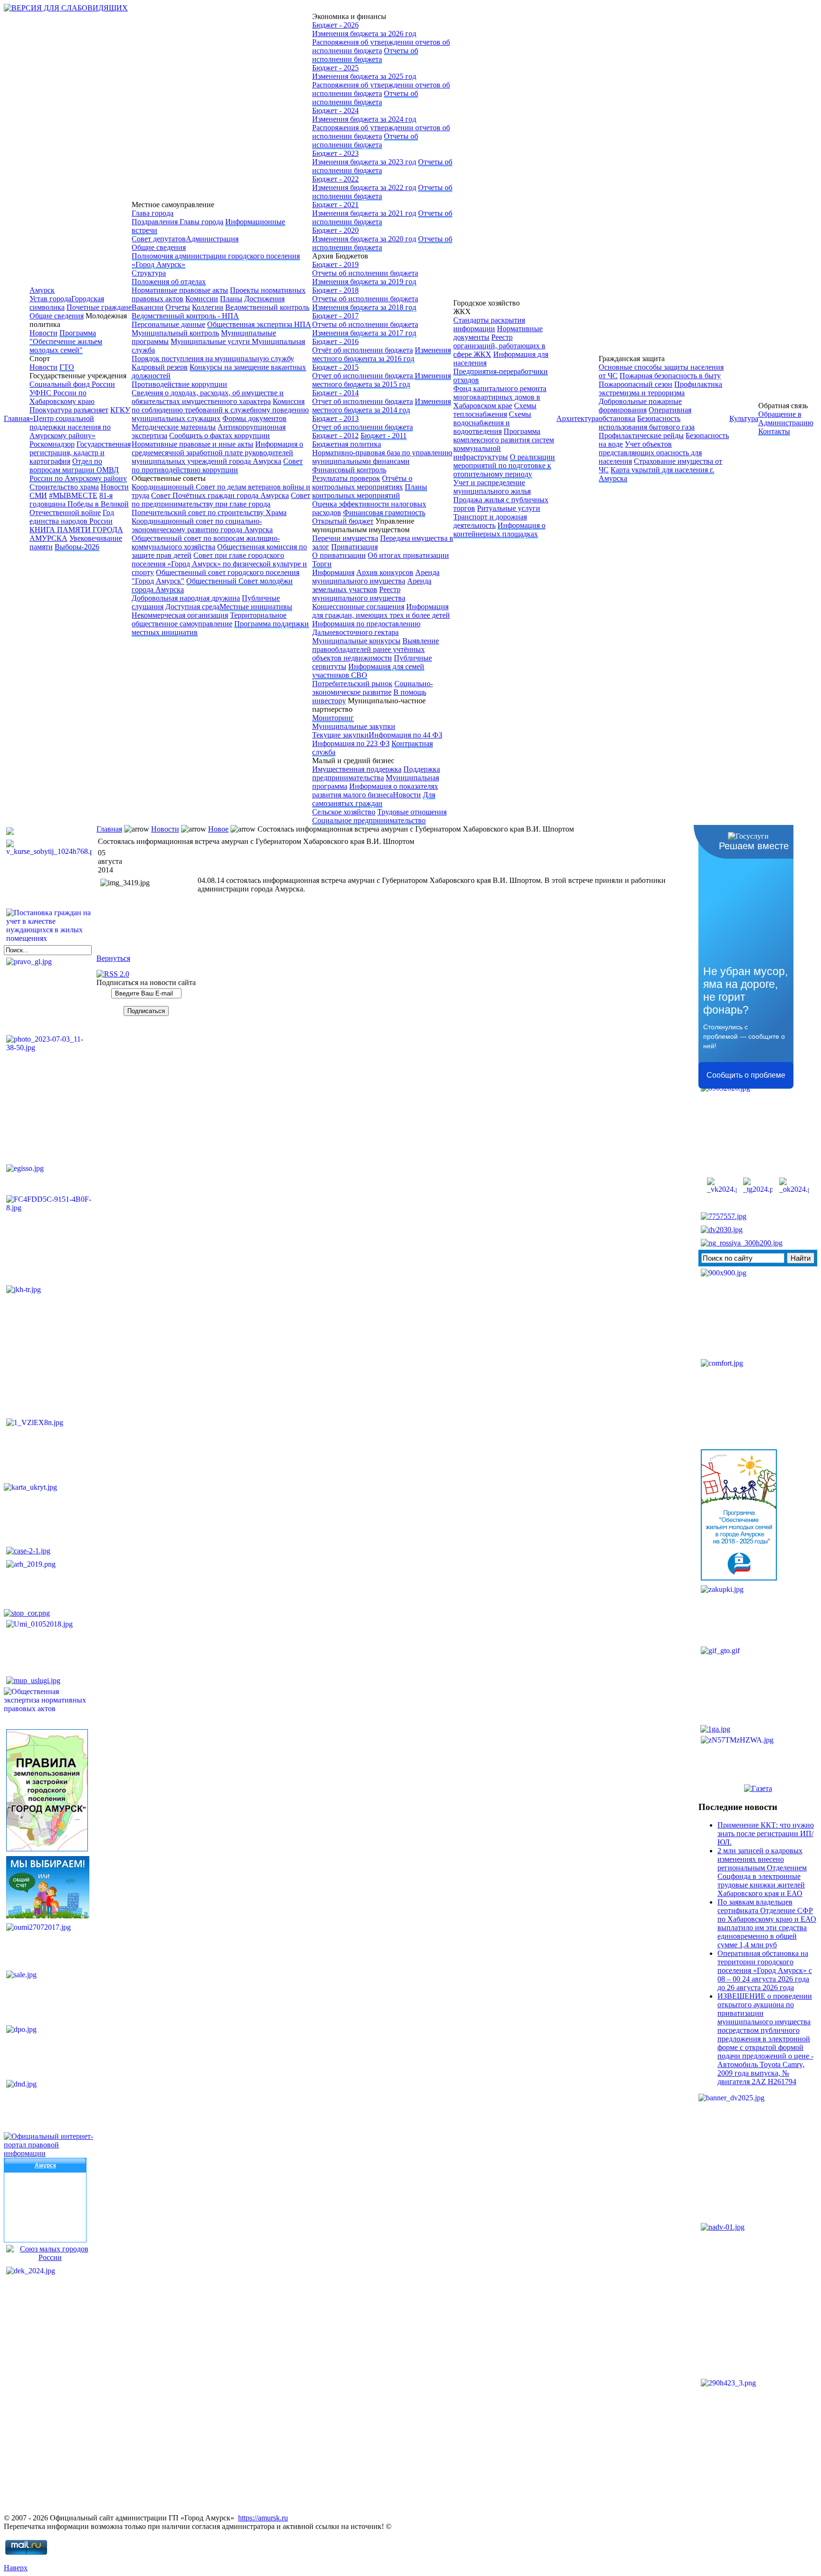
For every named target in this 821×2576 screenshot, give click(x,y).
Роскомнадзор (52, 444)
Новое (218, 829)
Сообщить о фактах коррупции (220, 436)
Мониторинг (333, 718)
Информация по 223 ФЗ (351, 743)
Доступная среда (192, 607)
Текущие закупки (340, 735)
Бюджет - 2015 (335, 367)
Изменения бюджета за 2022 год (364, 187)
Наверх (16, 2568)
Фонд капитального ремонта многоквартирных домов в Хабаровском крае (500, 397)
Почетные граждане (99, 307)
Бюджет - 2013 (335, 418)
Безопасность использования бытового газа (647, 423)
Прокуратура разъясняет (69, 410)
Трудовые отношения (412, 812)
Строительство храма (64, 487)
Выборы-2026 (77, 547)
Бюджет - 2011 (384, 436)
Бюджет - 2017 (335, 316)
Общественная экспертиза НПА (259, 324)
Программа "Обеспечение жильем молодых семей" (66, 341)
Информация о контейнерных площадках (499, 530)
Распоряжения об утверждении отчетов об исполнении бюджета (381, 46)
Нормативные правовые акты (180, 290)
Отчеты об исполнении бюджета (365, 55)
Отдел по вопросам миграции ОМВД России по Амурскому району (78, 470)
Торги (322, 564)
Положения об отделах (169, 282)
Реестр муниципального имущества (359, 594)
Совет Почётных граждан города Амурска (220, 495)
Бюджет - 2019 (335, 264)
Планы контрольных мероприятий (370, 491)
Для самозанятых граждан (374, 799)
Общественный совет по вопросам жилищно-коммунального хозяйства (206, 542)
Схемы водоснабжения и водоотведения (492, 423)
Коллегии (208, 307)
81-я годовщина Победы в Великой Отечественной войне (79, 504)
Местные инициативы (256, 607)
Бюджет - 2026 (335, 25)
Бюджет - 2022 (335, 179)
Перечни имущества (345, 538)
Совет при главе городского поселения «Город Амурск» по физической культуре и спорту (219, 564)
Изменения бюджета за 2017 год (364, 333)
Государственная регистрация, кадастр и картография (80, 453)
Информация (333, 572)
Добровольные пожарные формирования (640, 406)
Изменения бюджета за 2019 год (364, 282)
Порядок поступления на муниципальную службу (213, 359)
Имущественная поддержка (357, 769)
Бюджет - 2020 (335, 230)
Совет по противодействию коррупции (217, 465)
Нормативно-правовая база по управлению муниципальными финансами (382, 457)
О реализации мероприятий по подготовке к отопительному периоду (504, 465)
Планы (231, 299)
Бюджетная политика (347, 444)
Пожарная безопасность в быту (670, 376)
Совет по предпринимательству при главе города (221, 500)
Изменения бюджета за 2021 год (364, 213)
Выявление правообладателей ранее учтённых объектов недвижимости (376, 649)
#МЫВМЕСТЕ (73, 495)
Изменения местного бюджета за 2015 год (382, 380)
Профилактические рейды (641, 436)
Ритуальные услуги (509, 508)
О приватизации (339, 555)
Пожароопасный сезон (635, 384)
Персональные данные (168, 324)
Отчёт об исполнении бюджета (363, 350)
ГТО (67, 367)
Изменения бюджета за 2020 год (364, 239)
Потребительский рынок (352, 684)
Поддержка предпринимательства (376, 773)
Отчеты (178, 307)
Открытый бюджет (343, 521)
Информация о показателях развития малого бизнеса (375, 790)
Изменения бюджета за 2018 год (364, 307)
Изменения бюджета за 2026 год (364, 34)
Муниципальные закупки (354, 726)
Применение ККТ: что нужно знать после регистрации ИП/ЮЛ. (766, 1834)
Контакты (774, 431)
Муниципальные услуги (211, 341)
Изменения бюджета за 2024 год (364, 119)
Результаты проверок (346, 478)
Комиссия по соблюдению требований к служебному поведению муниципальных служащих (220, 410)
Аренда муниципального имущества (376, 577)
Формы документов (254, 418)
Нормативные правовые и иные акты (192, 444)
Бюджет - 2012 (335, 436)
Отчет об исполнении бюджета (363, 376)
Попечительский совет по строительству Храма (209, 512)
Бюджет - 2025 (335, 68)
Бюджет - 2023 (335, 153)
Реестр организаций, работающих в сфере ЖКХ (499, 346)
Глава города (153, 213)
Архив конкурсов (385, 572)
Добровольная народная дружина (186, 598)
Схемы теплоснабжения (495, 410)
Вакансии (148, 307)
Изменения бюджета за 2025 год (364, 76)
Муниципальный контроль (175, 333)
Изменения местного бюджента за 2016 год (382, 354)
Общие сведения (57, 316)
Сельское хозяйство (344, 812)
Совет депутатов (159, 239)
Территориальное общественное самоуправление (209, 619)
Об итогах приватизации (408, 555)
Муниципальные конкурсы (356, 641)
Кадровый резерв (160, 367)
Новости (43, 333)
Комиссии (202, 299)
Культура (744, 418)
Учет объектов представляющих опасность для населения (650, 453)
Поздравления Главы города (177, 222)
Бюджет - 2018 (335, 290)
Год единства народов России (72, 517)
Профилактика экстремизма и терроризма (660, 388)
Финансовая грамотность (384, 512)
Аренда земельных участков (372, 585)
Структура (149, 273)
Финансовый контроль (349, 470)
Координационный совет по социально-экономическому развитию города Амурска (202, 525)
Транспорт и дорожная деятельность (490, 521)
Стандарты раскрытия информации (489, 324)
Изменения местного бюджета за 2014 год (382, 406)
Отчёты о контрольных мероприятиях (362, 483)
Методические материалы (174, 427)
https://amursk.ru (263, 2518)
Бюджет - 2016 (335, 341)
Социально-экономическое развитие (372, 688)
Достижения (264, 299)
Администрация (212, 239)
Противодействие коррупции (179, 384)
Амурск (42, 290)
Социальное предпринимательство (369, 820)
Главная (17, 418)
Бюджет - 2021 (335, 205)
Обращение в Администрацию (786, 418)
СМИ (38, 495)
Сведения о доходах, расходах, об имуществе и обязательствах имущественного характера (208, 397)
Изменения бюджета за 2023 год (364, 162)
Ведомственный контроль (267, 307)
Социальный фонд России (72, 384)
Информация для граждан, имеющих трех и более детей (381, 611)
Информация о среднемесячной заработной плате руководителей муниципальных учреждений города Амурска (217, 453)
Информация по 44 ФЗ (406, 735)
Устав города (50, 299)
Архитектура (578, 418)
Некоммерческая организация (180, 615)
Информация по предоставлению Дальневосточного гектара (366, 628)
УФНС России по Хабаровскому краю (62, 397)
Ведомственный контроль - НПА (185, 316)
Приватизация (354, 547)
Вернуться (113, 958)
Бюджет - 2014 (335, 393)
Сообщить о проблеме (746, 1075)
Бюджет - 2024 (335, 110)
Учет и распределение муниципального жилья (492, 487)
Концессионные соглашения (358, 607)
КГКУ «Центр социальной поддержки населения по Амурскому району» (80, 423)
